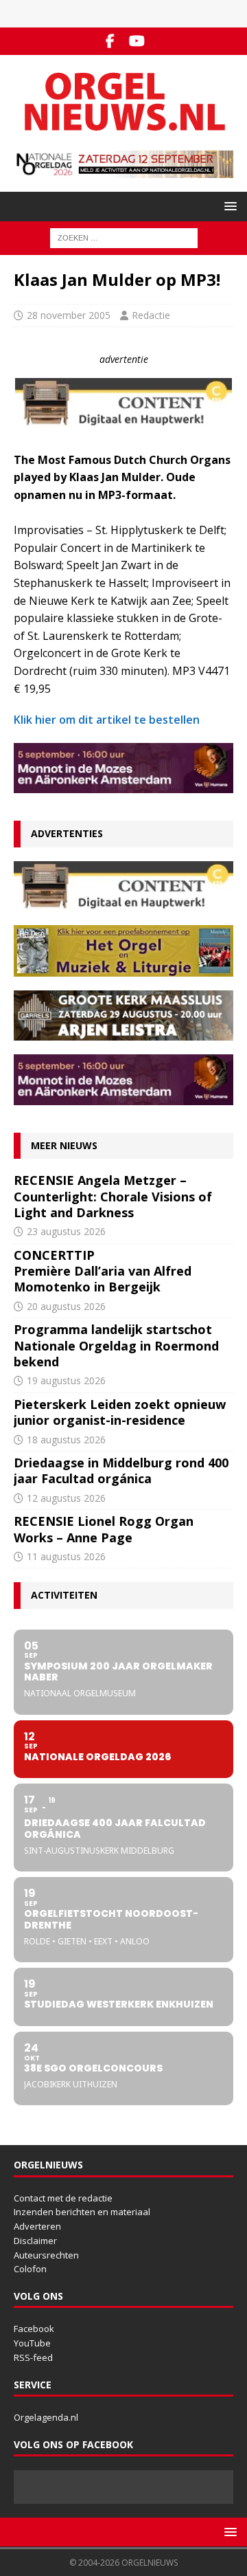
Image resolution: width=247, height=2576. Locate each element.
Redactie (151, 315)
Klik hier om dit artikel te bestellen (107, 720)
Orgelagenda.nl (46, 2417)
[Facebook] (110, 41)
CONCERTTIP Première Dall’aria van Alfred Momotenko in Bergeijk (103, 1271)
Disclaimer (35, 2241)
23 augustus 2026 (66, 1231)
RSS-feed (33, 2357)
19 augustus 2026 (66, 1380)
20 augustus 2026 (66, 1306)
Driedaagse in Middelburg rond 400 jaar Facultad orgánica (121, 1470)
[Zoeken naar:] (124, 237)
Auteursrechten (46, 2255)
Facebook (34, 2329)
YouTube (32, 2343)
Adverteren (37, 2226)
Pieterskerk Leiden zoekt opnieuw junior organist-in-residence (120, 1412)
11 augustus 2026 (66, 1556)
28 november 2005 (69, 315)
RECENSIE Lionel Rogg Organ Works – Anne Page (104, 1529)
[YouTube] (137, 41)
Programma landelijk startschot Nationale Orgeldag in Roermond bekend (116, 1345)
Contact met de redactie (63, 2198)
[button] (228, 206)
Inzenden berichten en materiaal (82, 2212)
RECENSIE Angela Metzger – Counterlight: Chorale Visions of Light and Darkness (113, 1196)
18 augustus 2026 (66, 1440)
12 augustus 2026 (66, 1498)
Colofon (30, 2269)
